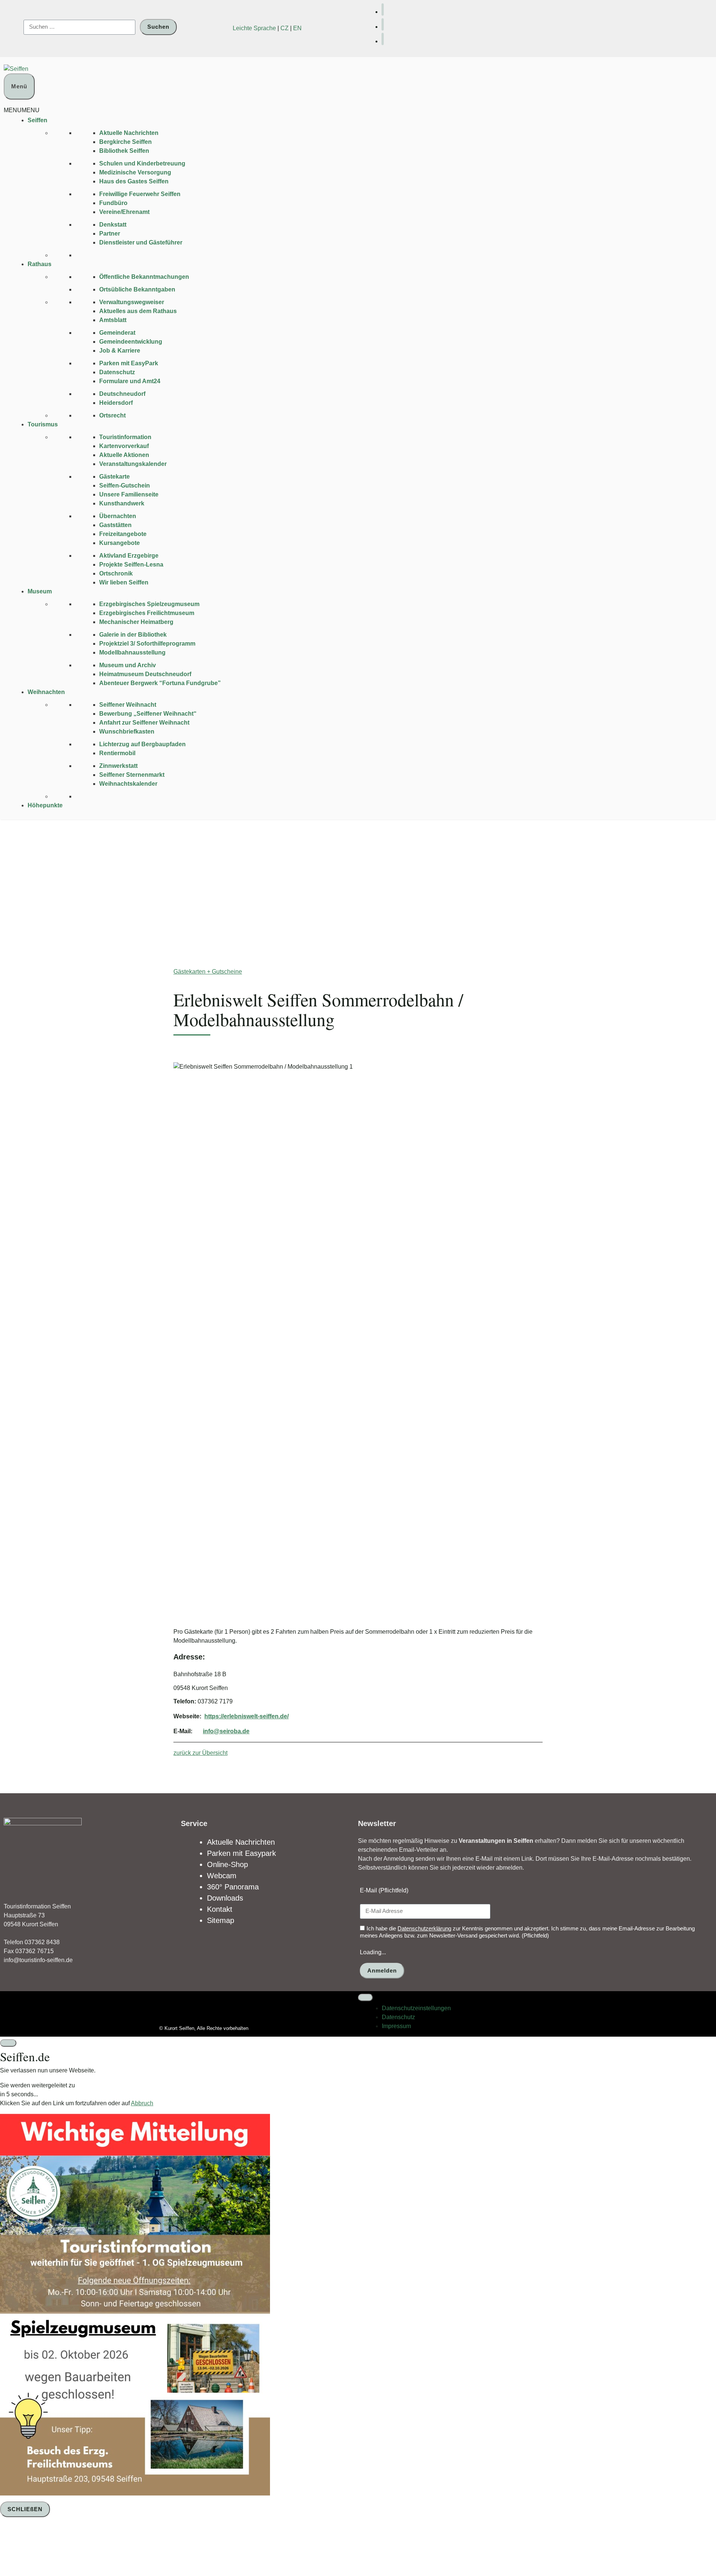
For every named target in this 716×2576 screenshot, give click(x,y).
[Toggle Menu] (365, 1998)
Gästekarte (114, 477)
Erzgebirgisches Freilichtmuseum (147, 613)
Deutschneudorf (122, 394)
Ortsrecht (112, 415)
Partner (110, 234)
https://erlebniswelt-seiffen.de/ (246, 1716)
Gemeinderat (117, 333)
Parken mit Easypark (241, 1853)
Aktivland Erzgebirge (129, 556)
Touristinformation (125, 437)
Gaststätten (115, 525)
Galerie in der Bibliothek (133, 635)
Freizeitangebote (123, 534)
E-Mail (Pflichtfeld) (384, 1890)
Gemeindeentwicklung (131, 342)
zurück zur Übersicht (200, 1753)
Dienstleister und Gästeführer (141, 242)
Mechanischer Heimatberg (136, 622)
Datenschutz (117, 372)
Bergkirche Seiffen (125, 142)
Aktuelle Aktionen (124, 455)
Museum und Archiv (128, 665)
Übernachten (118, 516)
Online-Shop (227, 1864)
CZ (285, 28)
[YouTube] (383, 24)
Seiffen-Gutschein (125, 485)
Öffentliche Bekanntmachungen (144, 277)
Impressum (396, 2026)
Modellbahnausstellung (132, 652)
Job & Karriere (120, 351)
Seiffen (37, 120)
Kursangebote (120, 543)
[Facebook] (383, 10)
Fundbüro (113, 203)
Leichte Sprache (254, 28)
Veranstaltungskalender (133, 464)
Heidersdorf (116, 403)
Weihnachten (46, 692)
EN (297, 28)
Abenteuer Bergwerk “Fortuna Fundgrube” (160, 683)
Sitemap (221, 1920)
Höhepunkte (45, 805)
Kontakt (220, 1909)
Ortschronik (116, 573)
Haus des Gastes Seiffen (134, 181)
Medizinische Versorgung (135, 172)
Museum (40, 591)
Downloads (225, 1898)
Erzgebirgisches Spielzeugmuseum (149, 604)
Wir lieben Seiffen (124, 582)
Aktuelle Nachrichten (129, 133)
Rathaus (40, 264)
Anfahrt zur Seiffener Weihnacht (144, 723)
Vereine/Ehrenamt (124, 212)
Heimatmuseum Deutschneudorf (145, 674)
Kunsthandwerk (122, 503)
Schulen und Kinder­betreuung (142, 163)
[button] (22, 110)
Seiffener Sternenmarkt (132, 775)
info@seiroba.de (226, 1731)
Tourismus (43, 424)
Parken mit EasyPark (129, 363)
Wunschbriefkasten (127, 732)
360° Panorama (233, 1887)
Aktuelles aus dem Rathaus (138, 311)
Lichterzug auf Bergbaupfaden (142, 744)
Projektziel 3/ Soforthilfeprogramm (147, 644)
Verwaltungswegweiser (132, 302)
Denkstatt (113, 225)
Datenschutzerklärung (424, 1928)
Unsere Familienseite (129, 494)
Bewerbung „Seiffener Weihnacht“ (148, 714)
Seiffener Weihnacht (128, 705)
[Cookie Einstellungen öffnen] (56, 2547)
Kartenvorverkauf (124, 446)
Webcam (222, 1876)
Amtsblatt (113, 320)
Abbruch (142, 2103)
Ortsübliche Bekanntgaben (137, 289)
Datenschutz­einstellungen (416, 2008)
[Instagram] (383, 39)
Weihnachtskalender (128, 784)
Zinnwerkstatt (118, 766)
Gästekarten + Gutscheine (208, 972)
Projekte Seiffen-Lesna (131, 565)
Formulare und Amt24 (130, 381)
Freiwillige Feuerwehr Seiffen (140, 194)
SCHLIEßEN (25, 2509)
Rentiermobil (117, 753)
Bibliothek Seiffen (124, 151)
